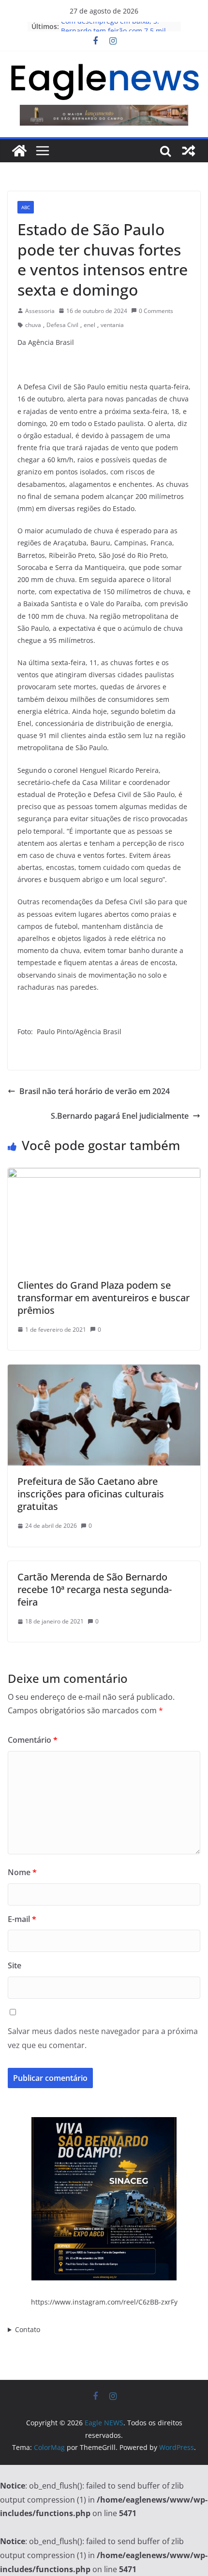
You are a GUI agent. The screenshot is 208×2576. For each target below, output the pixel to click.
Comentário (33, 1740)
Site (15, 1965)
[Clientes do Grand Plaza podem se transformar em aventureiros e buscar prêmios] (104, 1175)
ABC (26, 207)
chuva (33, 325)
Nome (22, 1872)
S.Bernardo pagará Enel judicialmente (120, 1116)
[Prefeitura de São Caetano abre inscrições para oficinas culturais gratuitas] (104, 1371)
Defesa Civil (62, 325)
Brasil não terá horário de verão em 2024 (95, 1091)
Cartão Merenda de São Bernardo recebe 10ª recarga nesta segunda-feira (95, 1589)
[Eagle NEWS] (19, 151)
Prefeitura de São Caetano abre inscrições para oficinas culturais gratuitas (91, 1494)
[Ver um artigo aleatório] (189, 151)
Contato (28, 2329)
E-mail (22, 1919)
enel (89, 325)
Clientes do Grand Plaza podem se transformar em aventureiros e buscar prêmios (104, 1298)
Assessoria (40, 311)
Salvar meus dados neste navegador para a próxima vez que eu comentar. (103, 2038)
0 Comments (156, 311)
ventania (112, 325)
